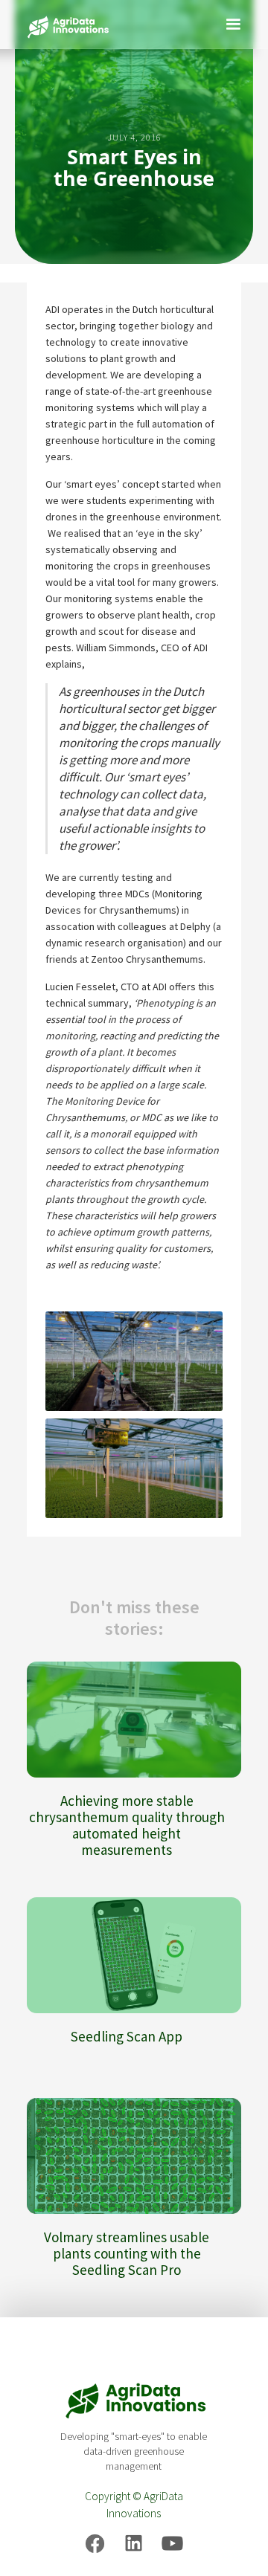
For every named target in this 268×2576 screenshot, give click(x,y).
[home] (64, 24)
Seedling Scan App (127, 2036)
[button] (233, 22)
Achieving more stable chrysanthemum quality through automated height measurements (127, 1825)
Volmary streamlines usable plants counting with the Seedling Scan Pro (127, 2253)
